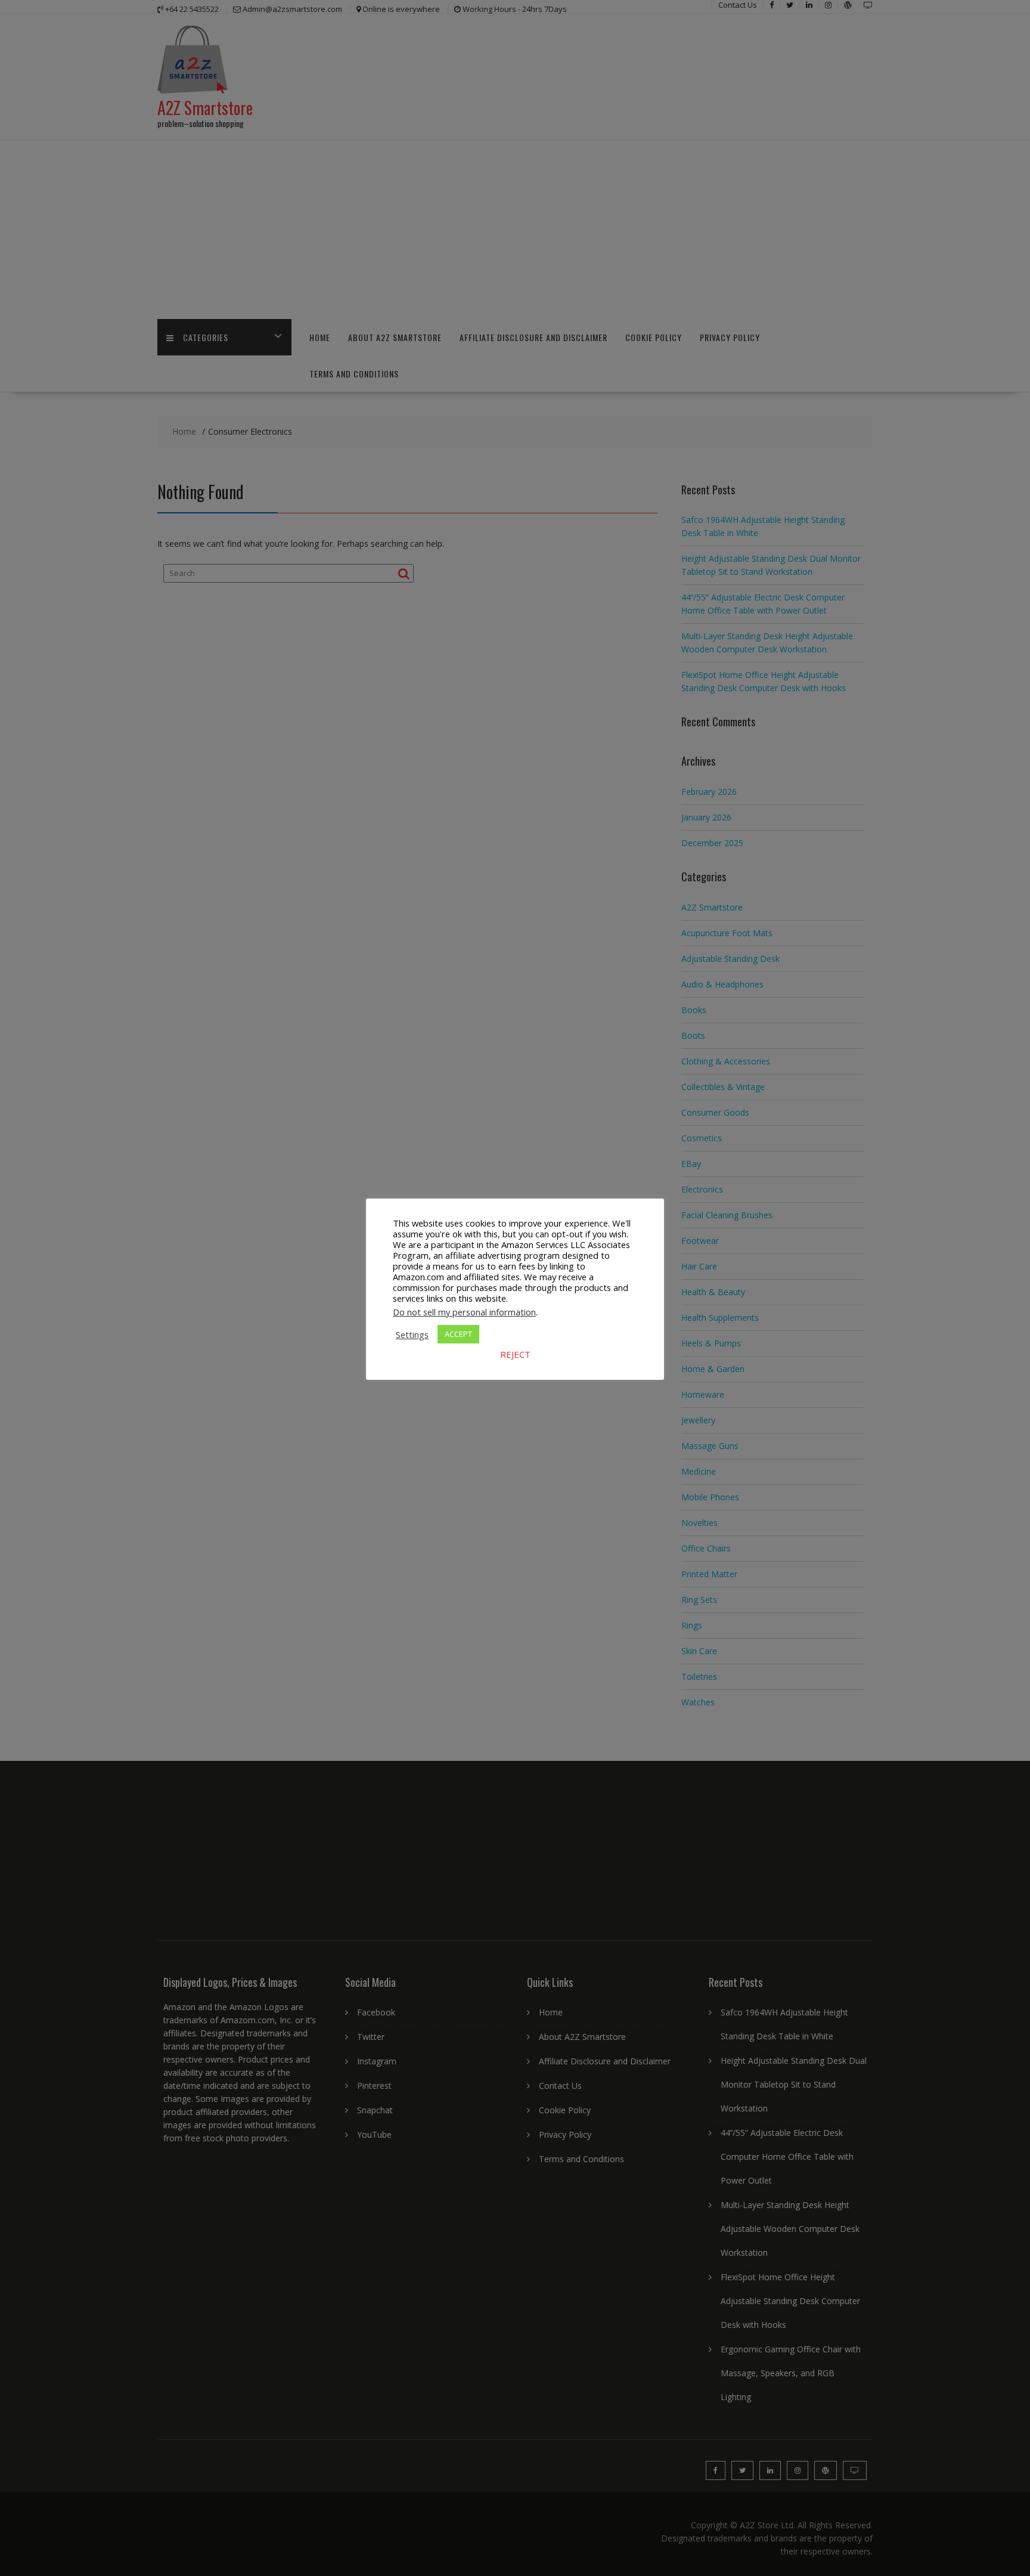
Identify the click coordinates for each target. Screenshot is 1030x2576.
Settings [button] (412, 1335)
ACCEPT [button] (458, 1334)
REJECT (515, 1354)
